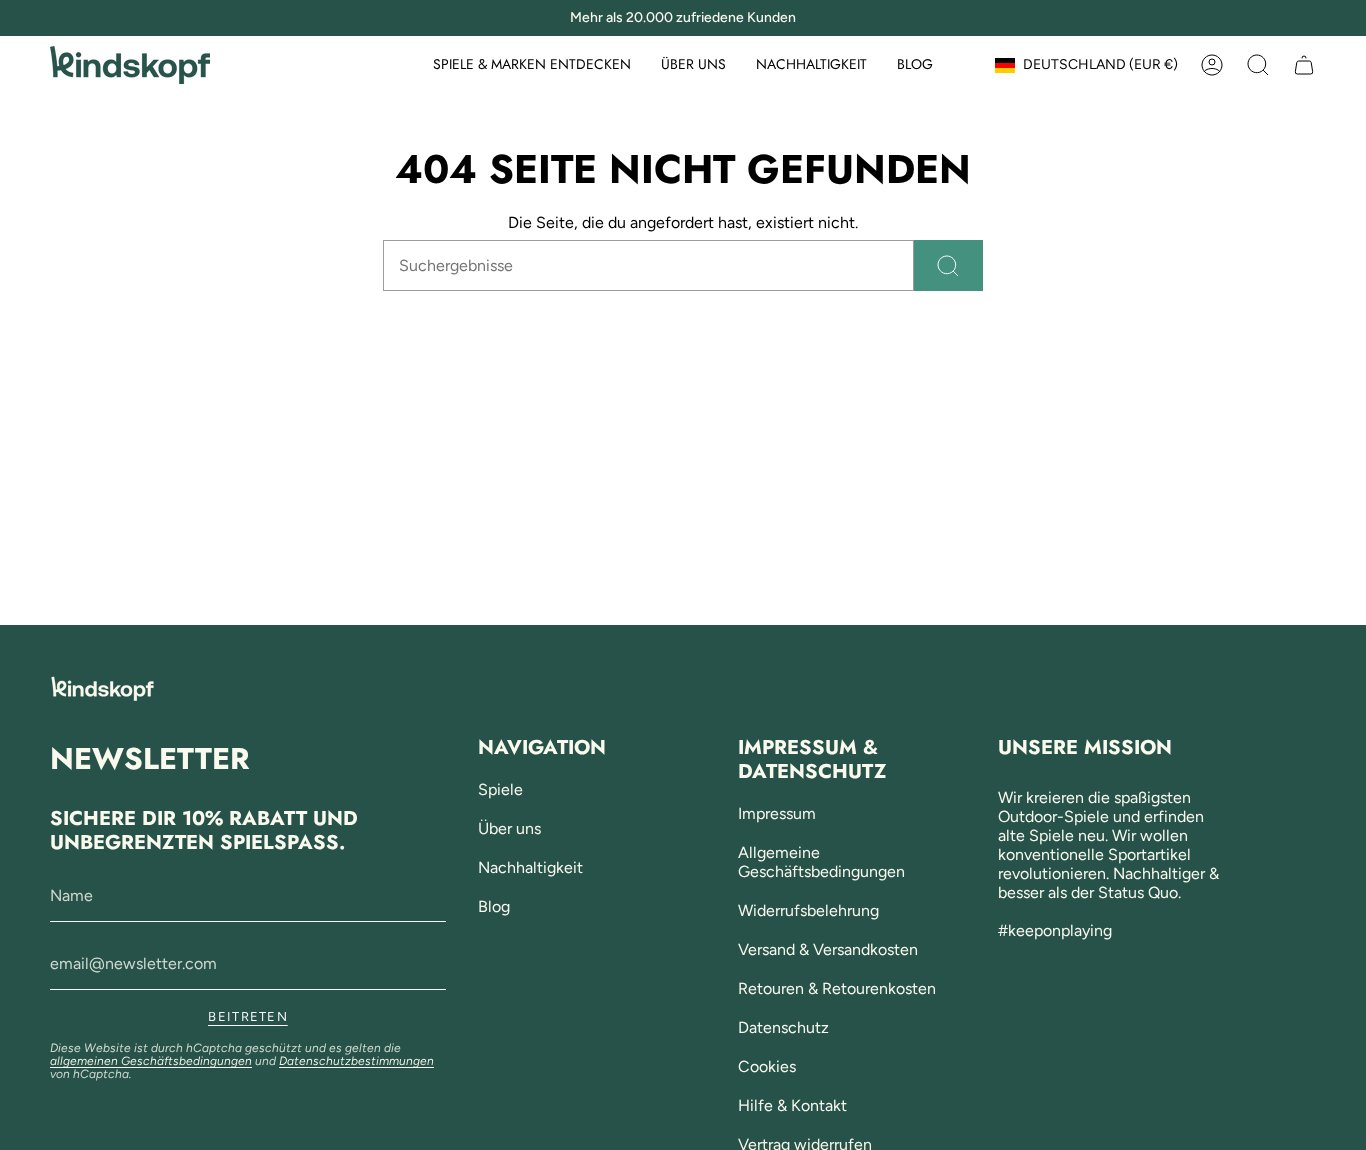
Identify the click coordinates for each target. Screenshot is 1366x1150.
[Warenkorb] (1304, 65)
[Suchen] (948, 265)
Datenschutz (783, 1027)
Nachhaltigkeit (530, 867)
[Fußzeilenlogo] (102, 688)
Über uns (509, 828)
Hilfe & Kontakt (792, 1105)
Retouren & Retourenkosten (837, 988)
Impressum (777, 813)
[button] (532, 65)
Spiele (500, 789)
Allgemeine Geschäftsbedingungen (821, 862)
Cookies (767, 1066)
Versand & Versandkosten (828, 949)
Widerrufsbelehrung (808, 910)
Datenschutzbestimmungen (356, 1061)
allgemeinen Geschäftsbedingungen (151, 1061)
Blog (494, 906)
